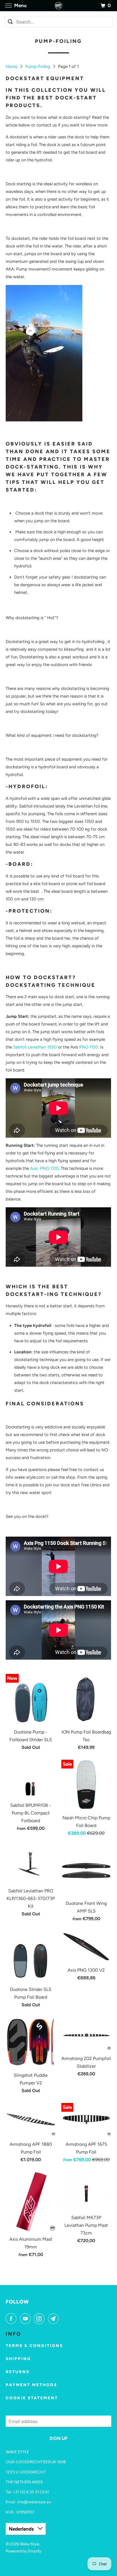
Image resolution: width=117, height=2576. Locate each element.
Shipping (18, 2359)
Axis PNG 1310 (44, 1168)
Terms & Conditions (34, 2346)
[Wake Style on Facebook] (12, 2319)
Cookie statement (32, 2398)
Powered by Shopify (23, 2551)
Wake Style (30, 2544)
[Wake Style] (58, 6)
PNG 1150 (89, 1047)
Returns (18, 2372)
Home (12, 66)
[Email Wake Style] (55, 2319)
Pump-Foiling (38, 66)
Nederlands (22, 2529)
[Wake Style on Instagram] (40, 2319)
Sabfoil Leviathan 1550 (35, 1047)
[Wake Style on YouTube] (26, 2319)
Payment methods (31, 2385)
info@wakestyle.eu (34, 2502)
